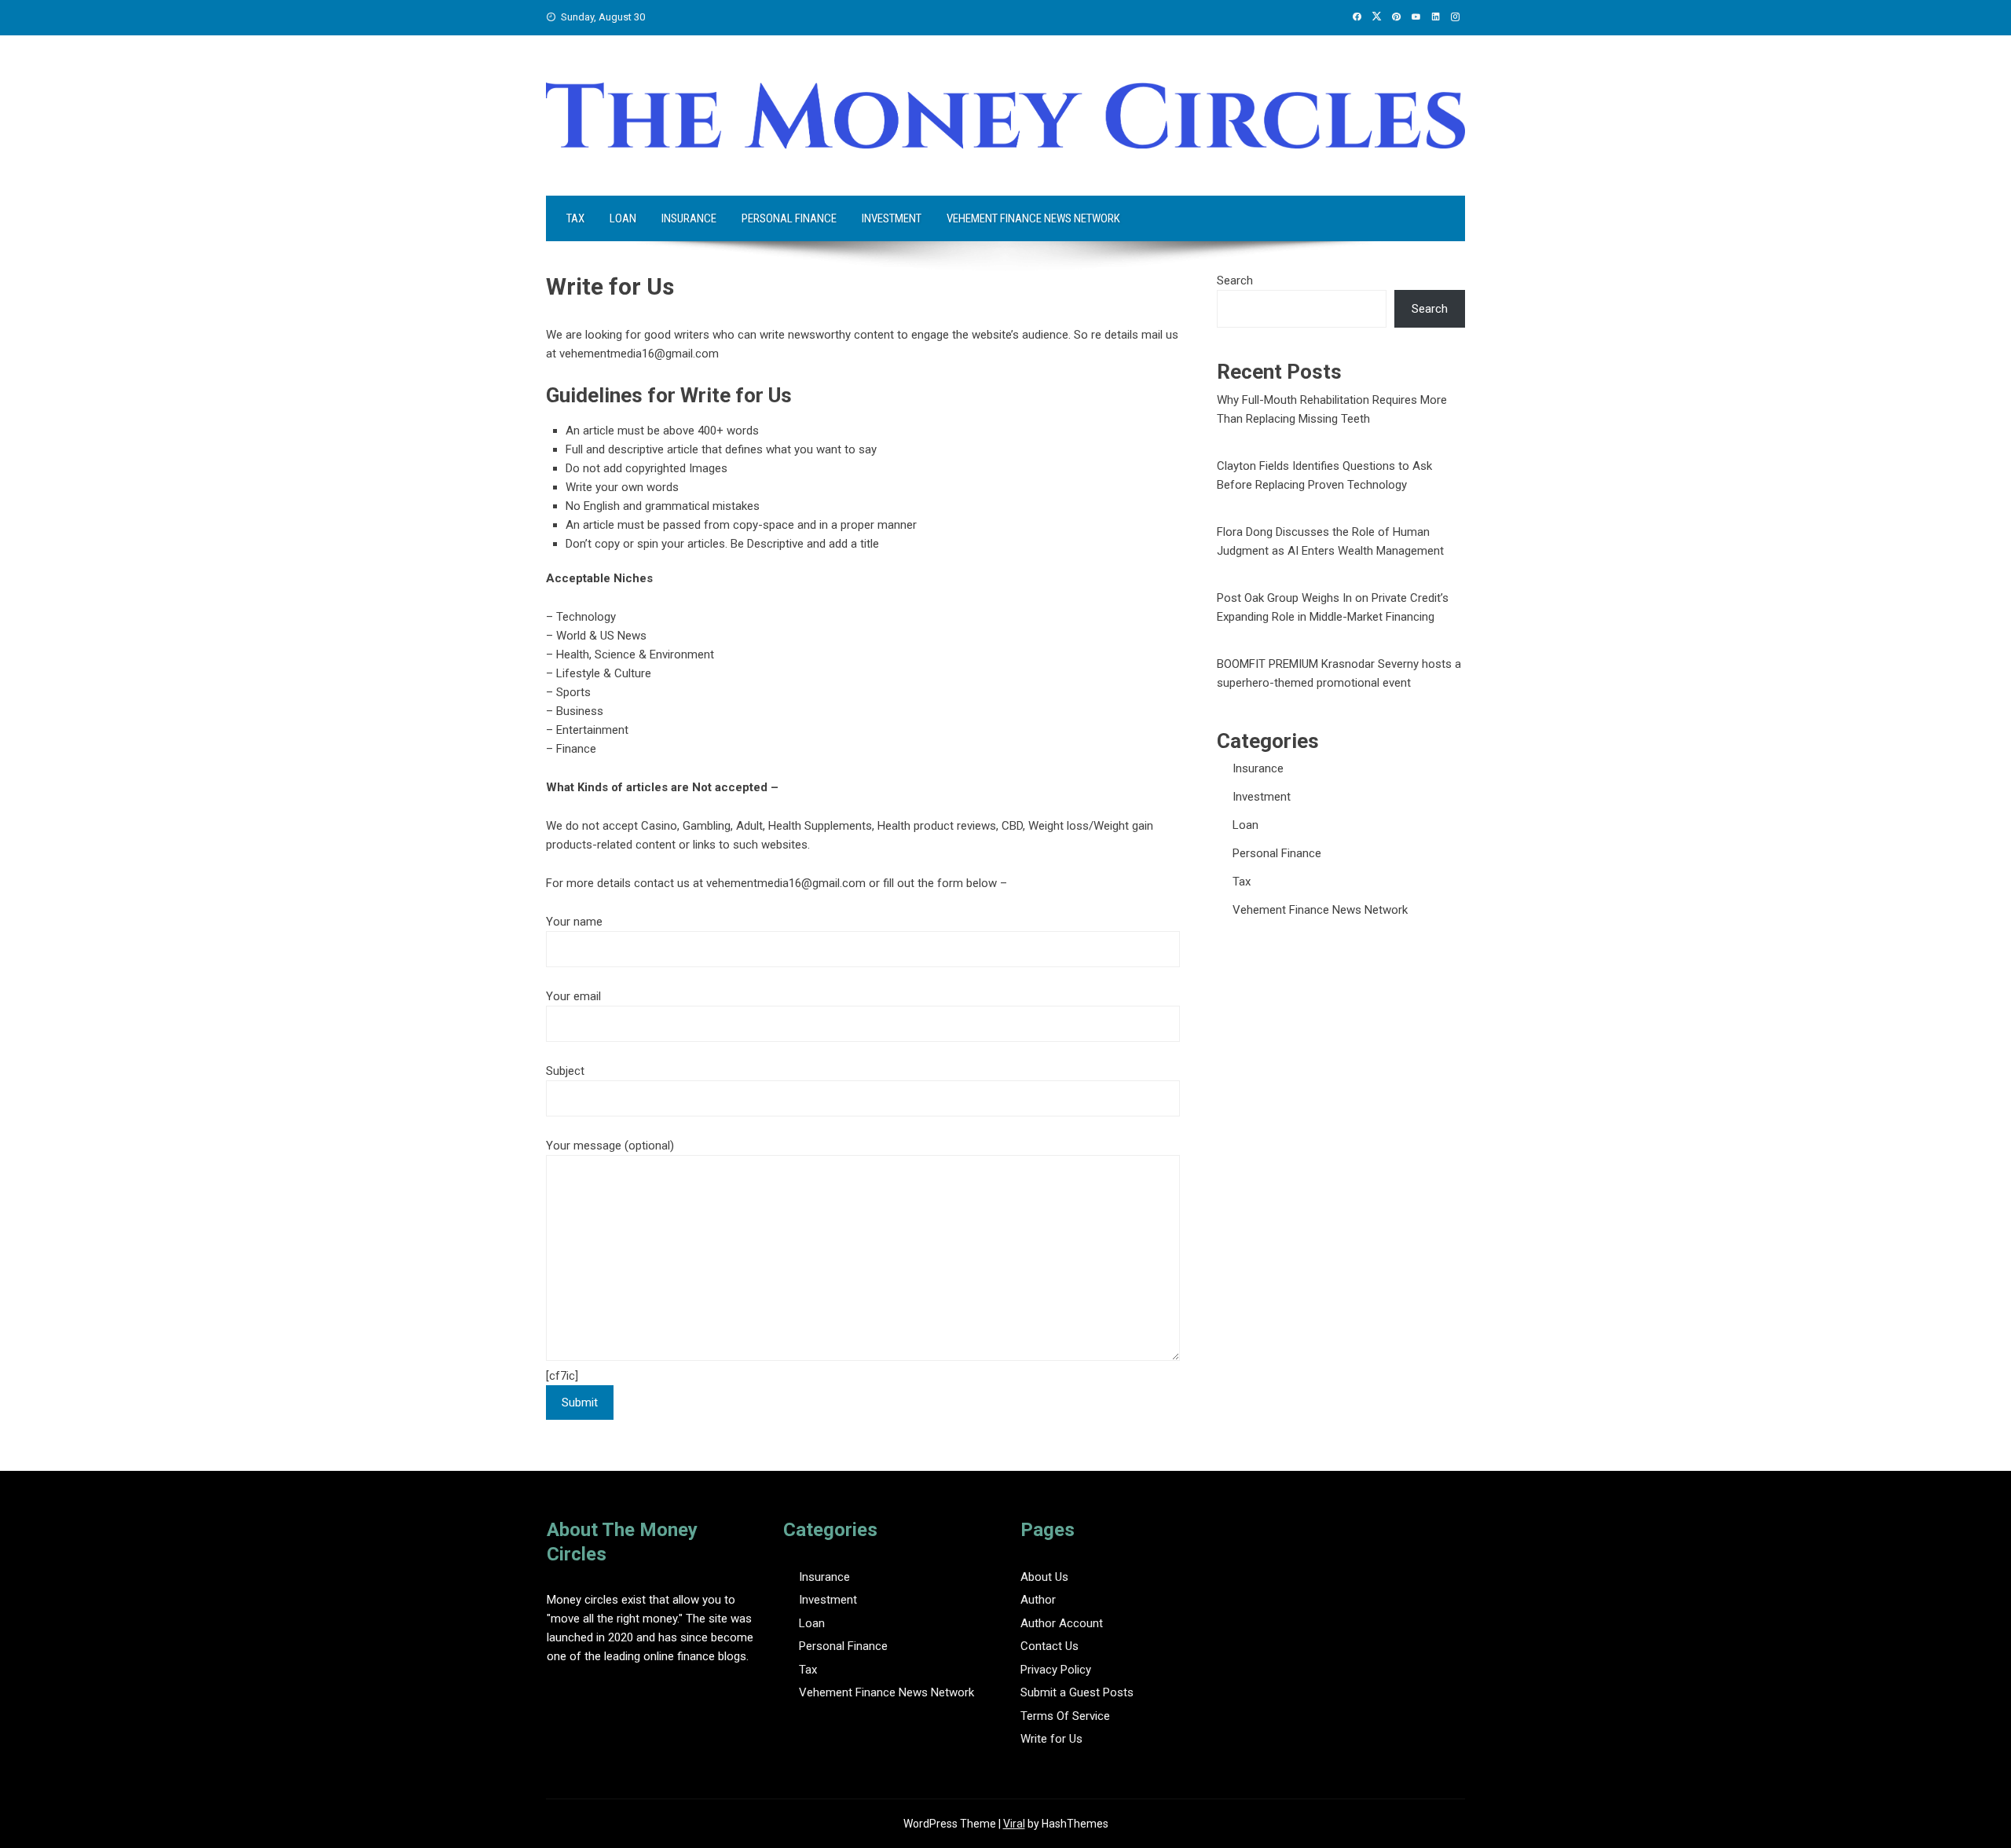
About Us (1044, 1577)
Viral (1014, 1824)
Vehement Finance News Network (1033, 218)
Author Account (1062, 1623)
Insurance (689, 218)
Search (1235, 280)
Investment (892, 218)
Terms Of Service (1065, 1716)
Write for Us (1051, 1739)
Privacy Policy (1056, 1670)
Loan (623, 218)
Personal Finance (789, 218)
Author (1038, 1600)
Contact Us (1049, 1646)
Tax (575, 218)
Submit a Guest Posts (1077, 1692)
